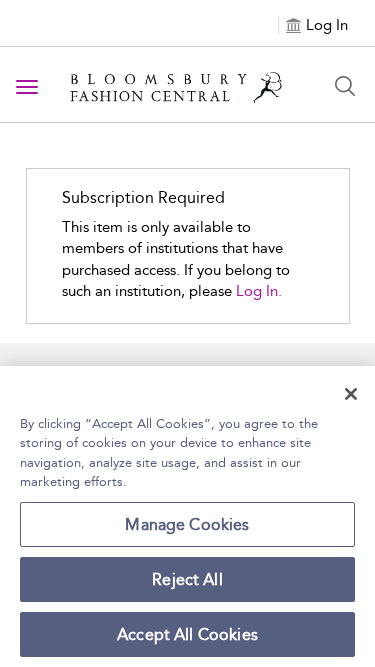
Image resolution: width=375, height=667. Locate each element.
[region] (187, 516)
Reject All (187, 579)
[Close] (351, 394)
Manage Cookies (187, 524)
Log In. (259, 291)
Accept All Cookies (187, 634)
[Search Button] (345, 86)
